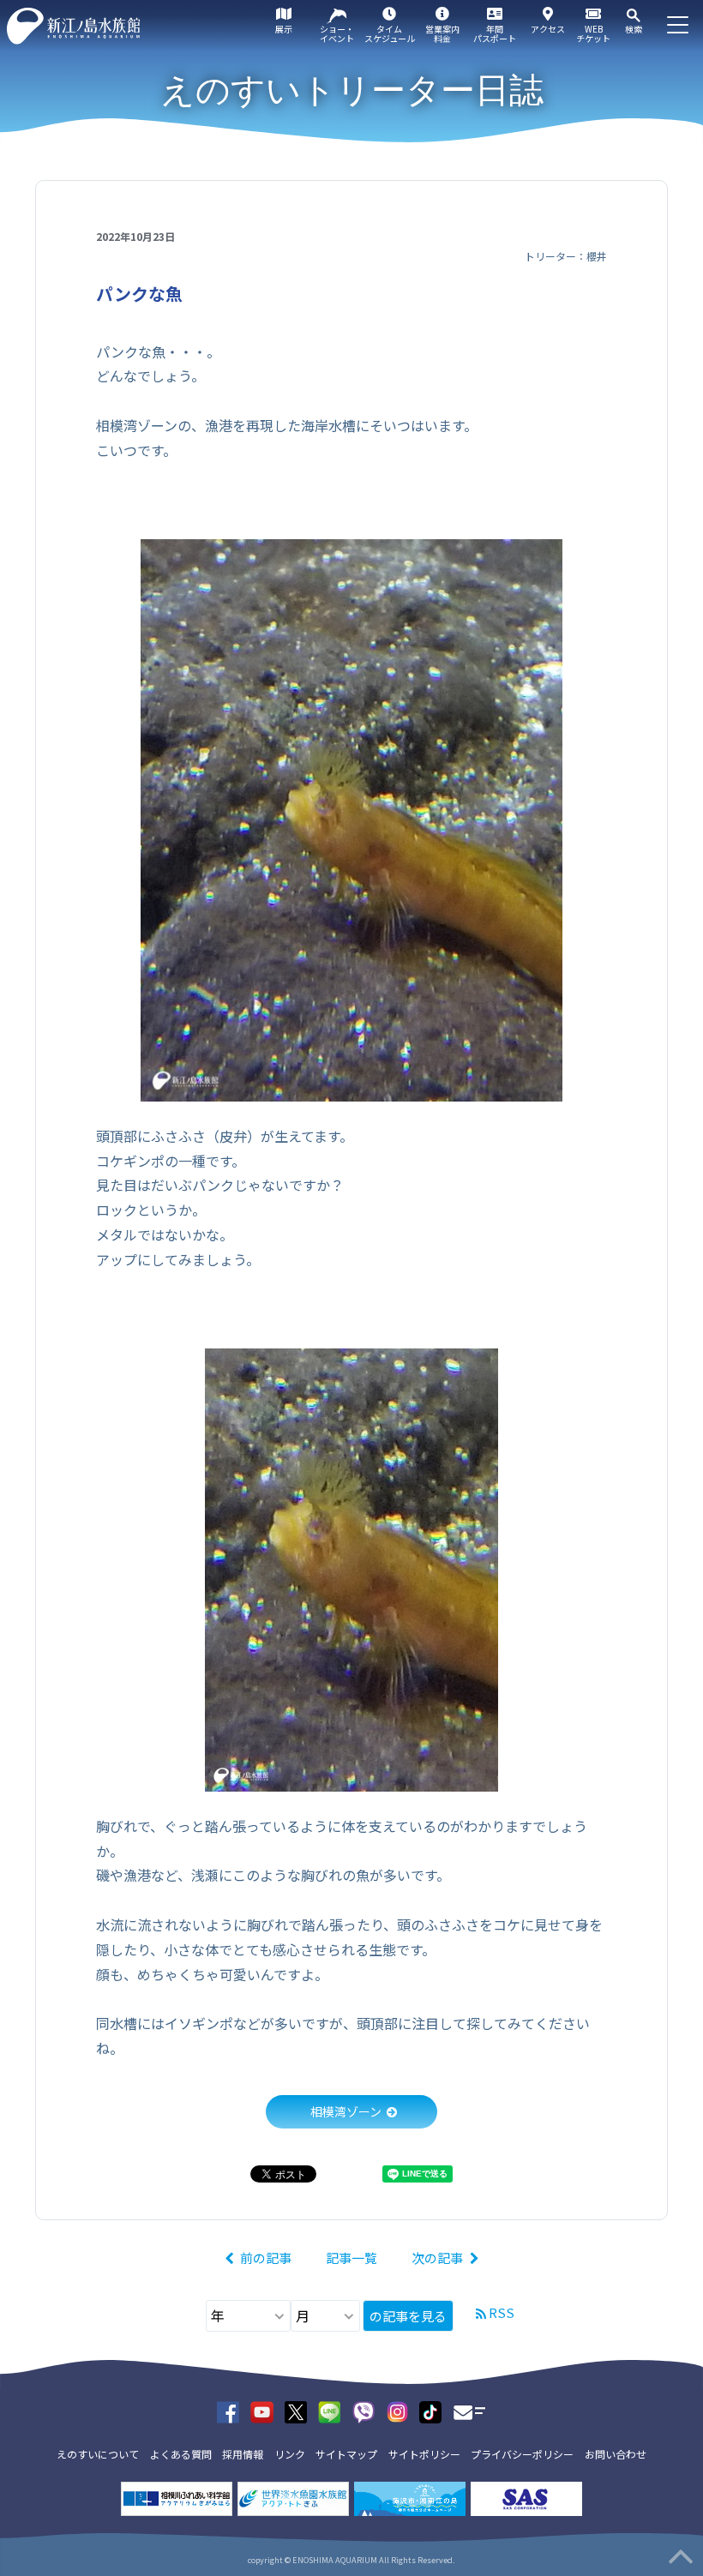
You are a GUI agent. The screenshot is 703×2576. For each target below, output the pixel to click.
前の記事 (266, 2258)
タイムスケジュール (390, 33)
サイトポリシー (424, 2454)
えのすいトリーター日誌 (352, 90)
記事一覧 (351, 2258)
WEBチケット (593, 33)
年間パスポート (495, 33)
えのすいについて (98, 2454)
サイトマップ (346, 2454)
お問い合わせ (616, 2454)
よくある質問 (181, 2454)
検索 (634, 29)
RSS (502, 2312)
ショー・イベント (337, 33)
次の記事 (437, 2258)
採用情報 (243, 2454)
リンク (290, 2454)
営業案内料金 (442, 33)
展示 (284, 29)
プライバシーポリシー (522, 2454)
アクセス (548, 29)
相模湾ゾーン (346, 2111)
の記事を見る (408, 2316)
